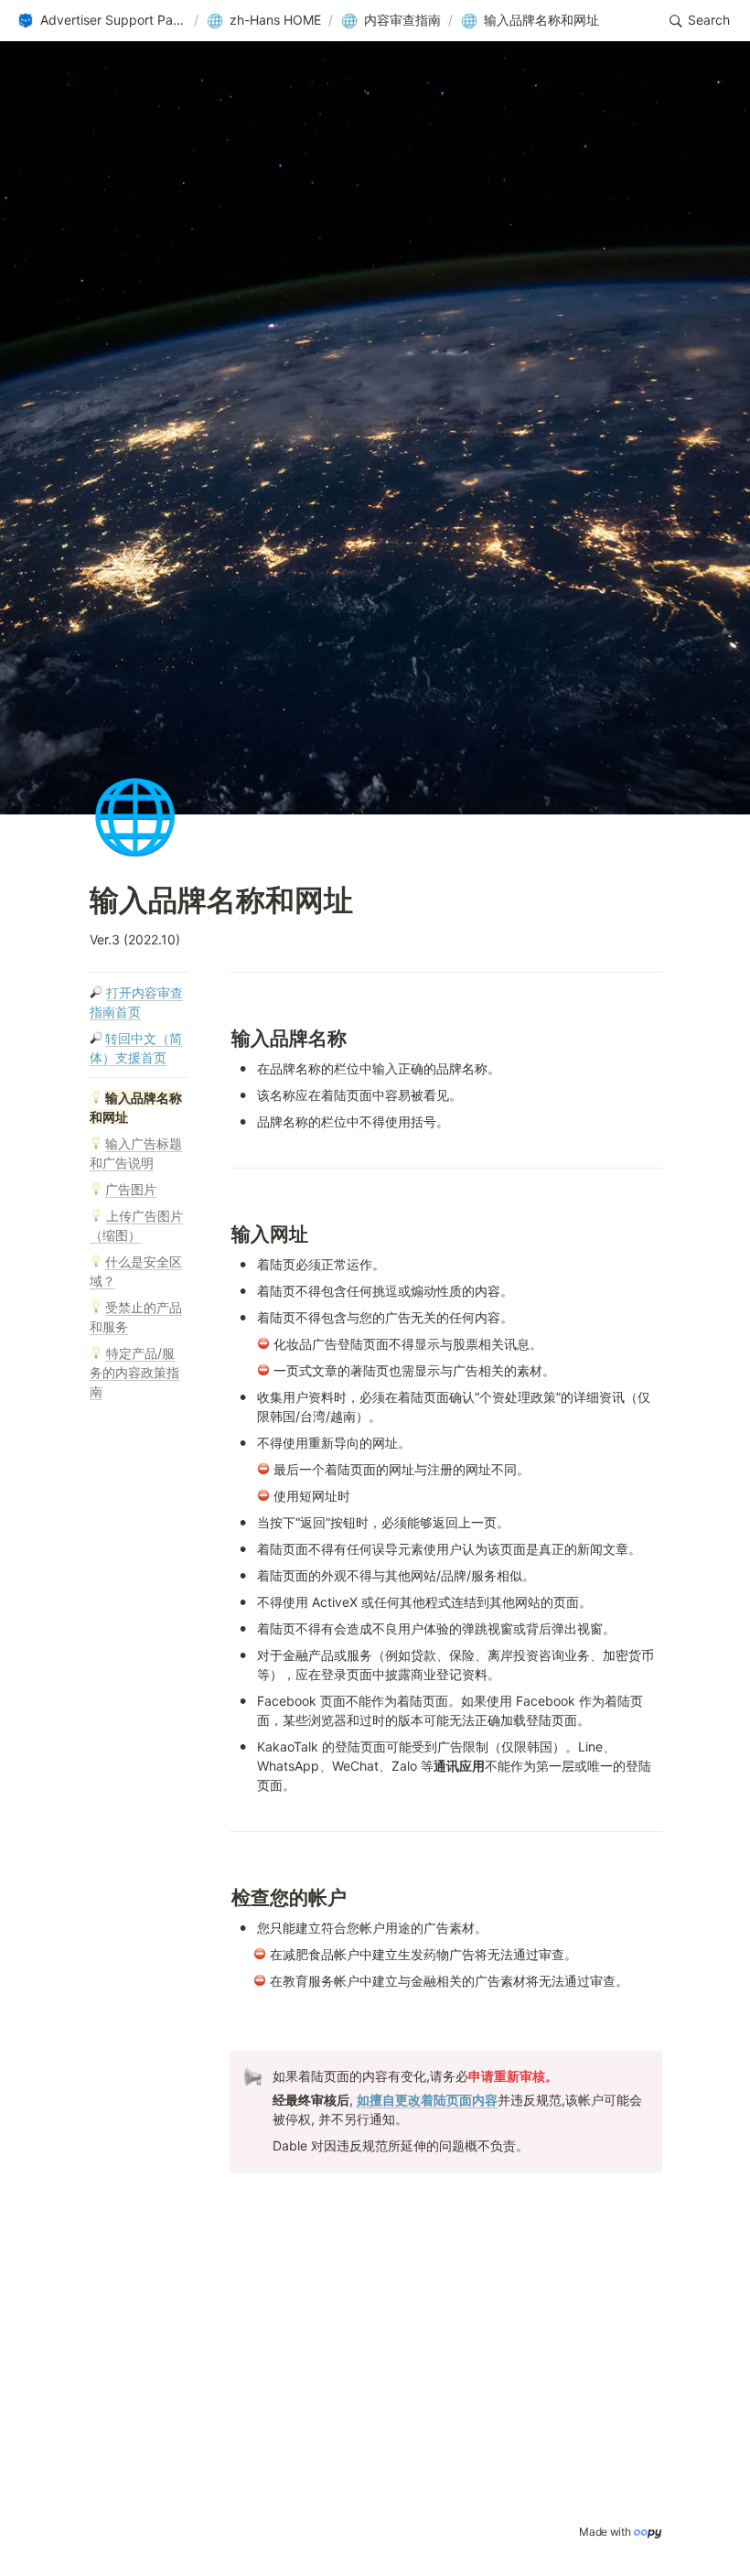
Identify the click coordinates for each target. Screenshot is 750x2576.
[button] (102, 21)
